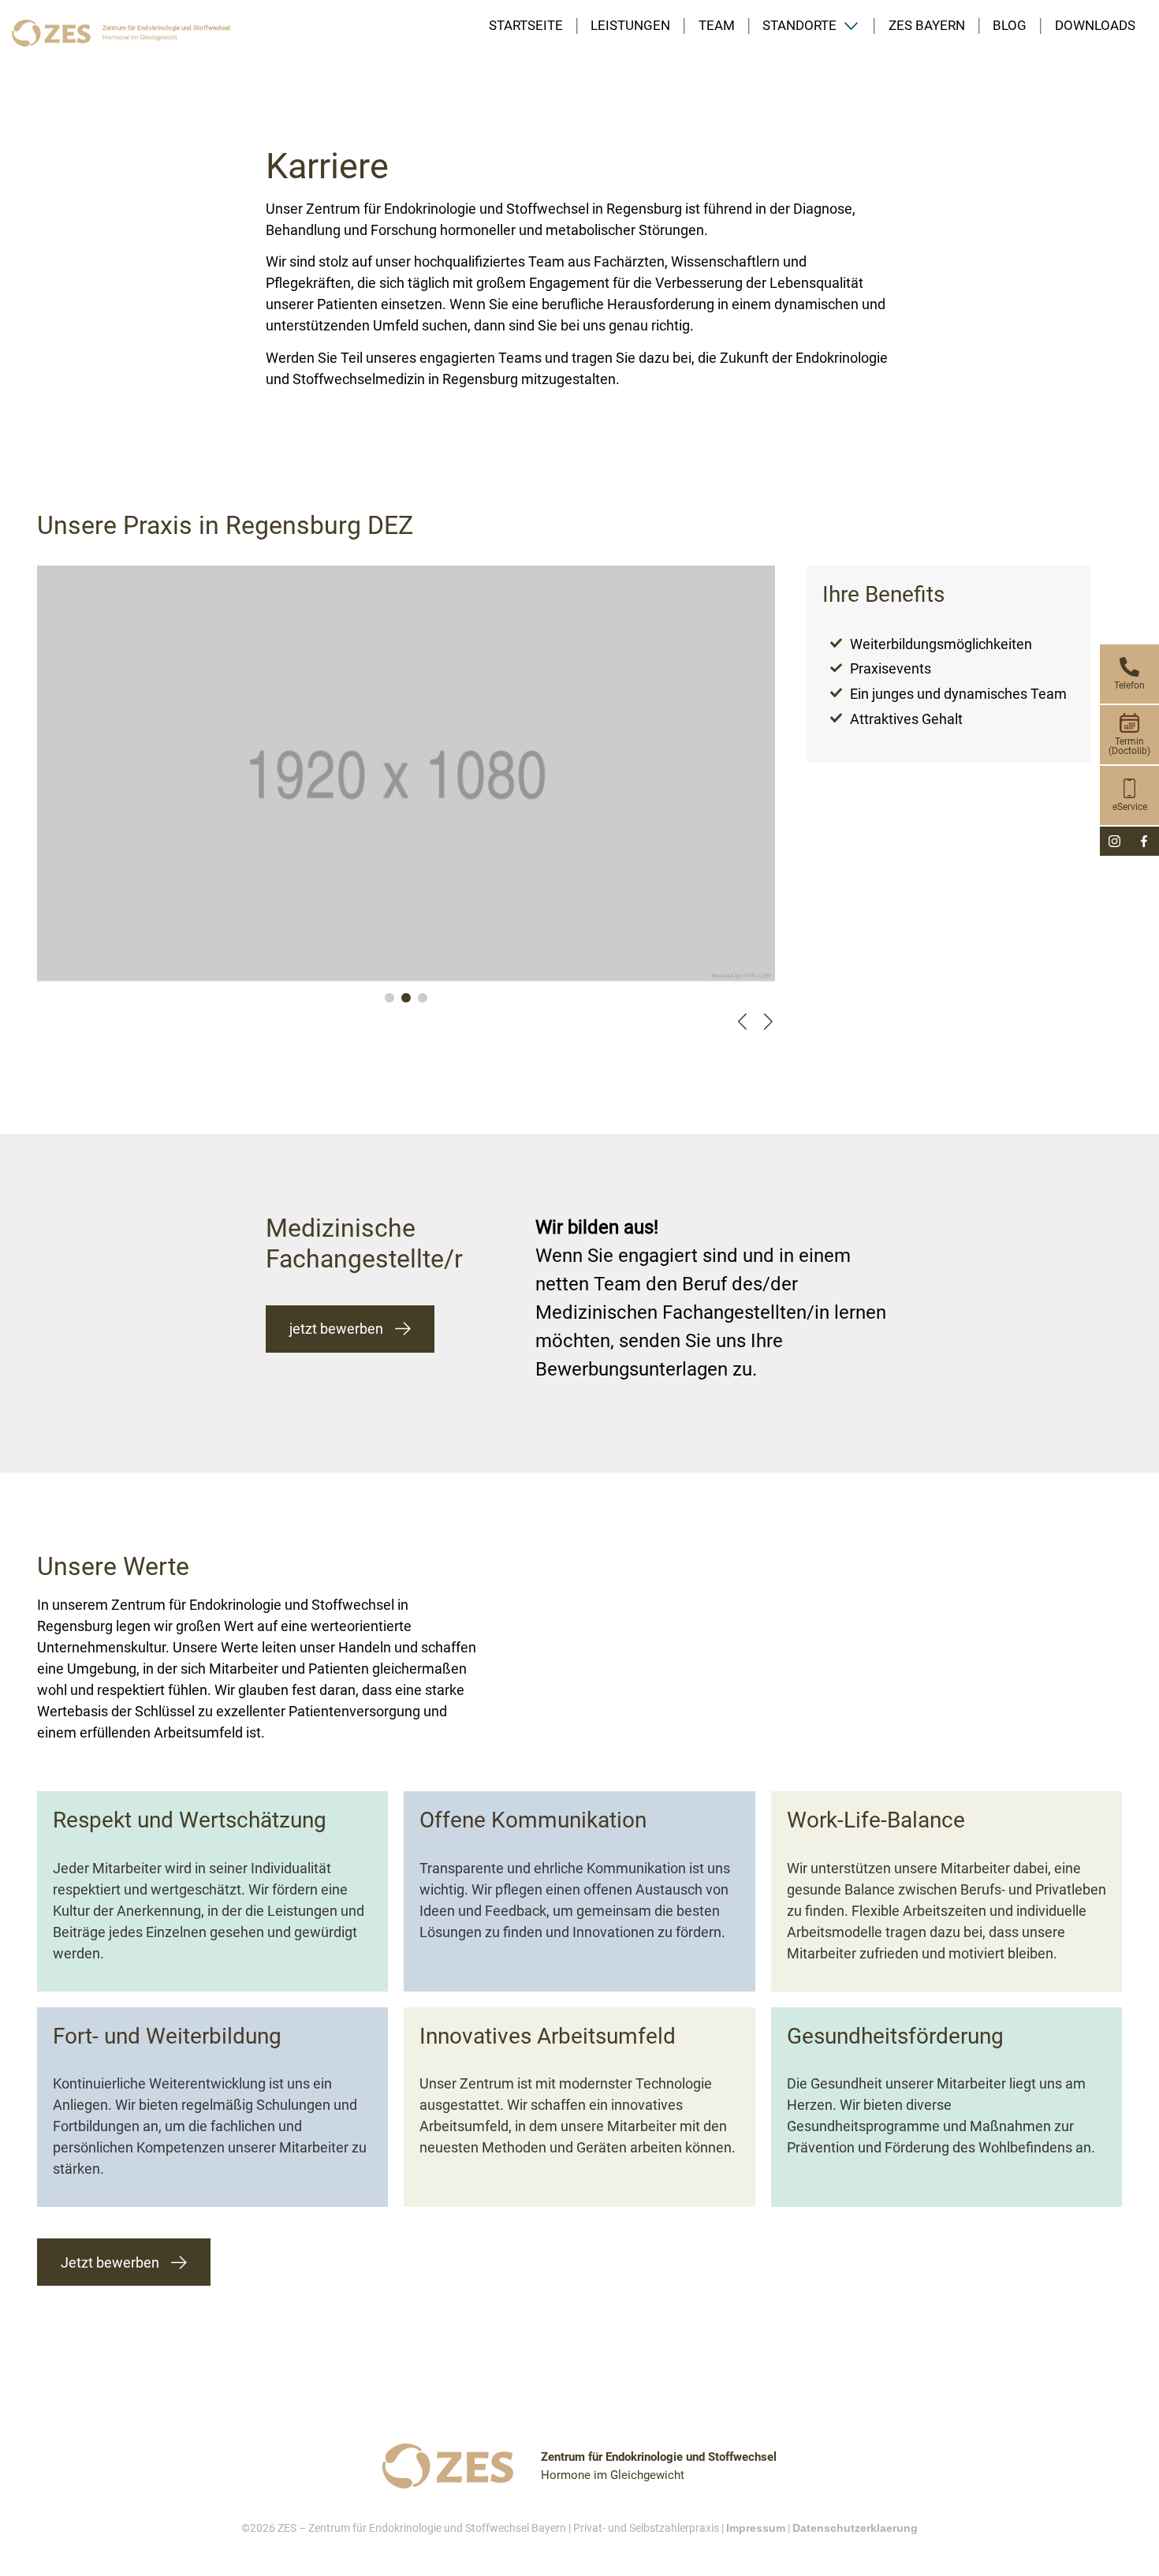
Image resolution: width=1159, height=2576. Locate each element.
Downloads (1095, 26)
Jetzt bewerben (110, 2262)
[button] (389, 998)
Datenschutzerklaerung (855, 2528)
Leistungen (630, 26)
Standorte (799, 26)
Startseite (526, 26)
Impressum (756, 2528)
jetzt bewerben (336, 1329)
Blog (1010, 26)
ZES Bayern (927, 26)
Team (717, 26)
